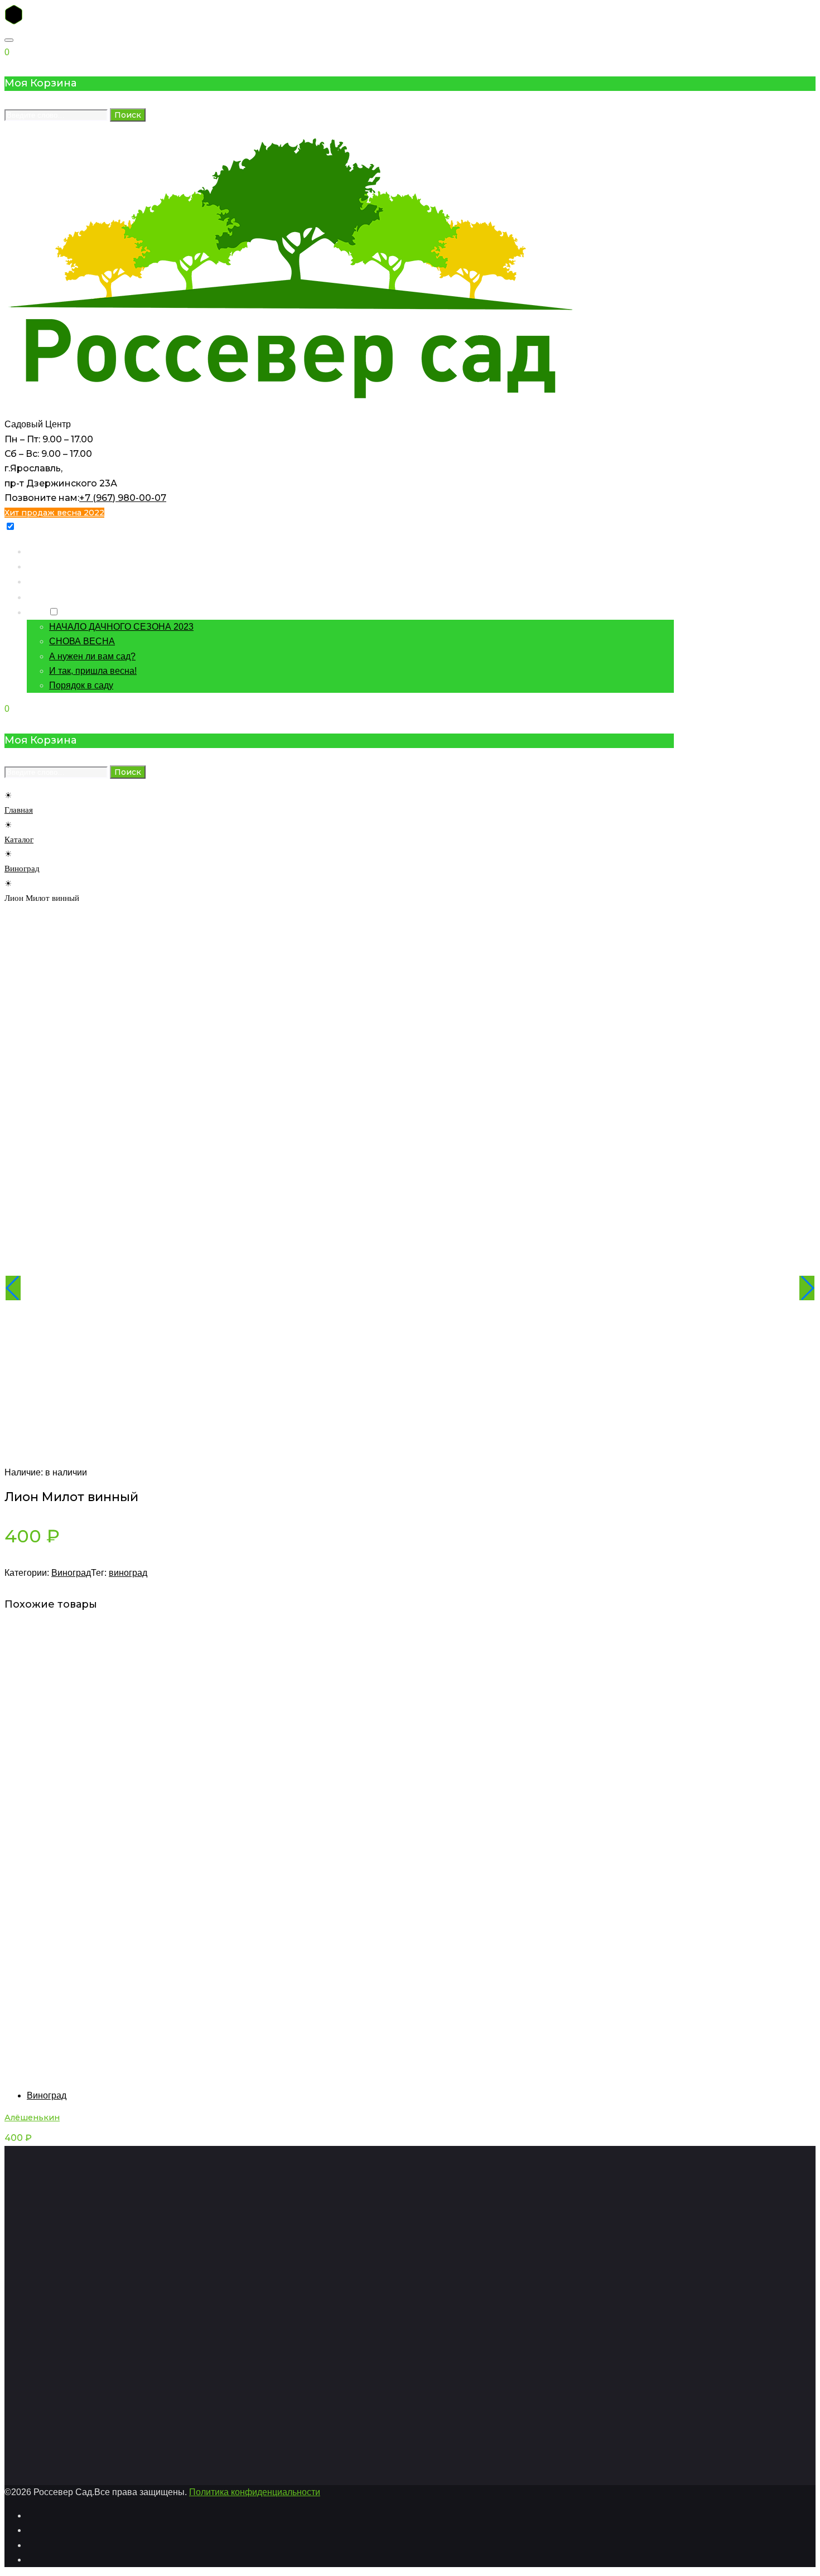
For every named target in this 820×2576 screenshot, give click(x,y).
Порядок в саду (81, 685)
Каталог (43, 566)
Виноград (22, 869)
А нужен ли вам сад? (92, 656)
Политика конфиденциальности (255, 2492)
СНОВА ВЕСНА (82, 641)
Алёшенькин (32, 2117)
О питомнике (53, 597)
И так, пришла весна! (93, 671)
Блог (36, 612)
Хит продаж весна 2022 (54, 513)
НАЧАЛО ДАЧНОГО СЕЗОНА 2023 (121, 627)
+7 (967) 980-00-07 (123, 498)
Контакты (46, 581)
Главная (43, 551)
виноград (128, 1573)
